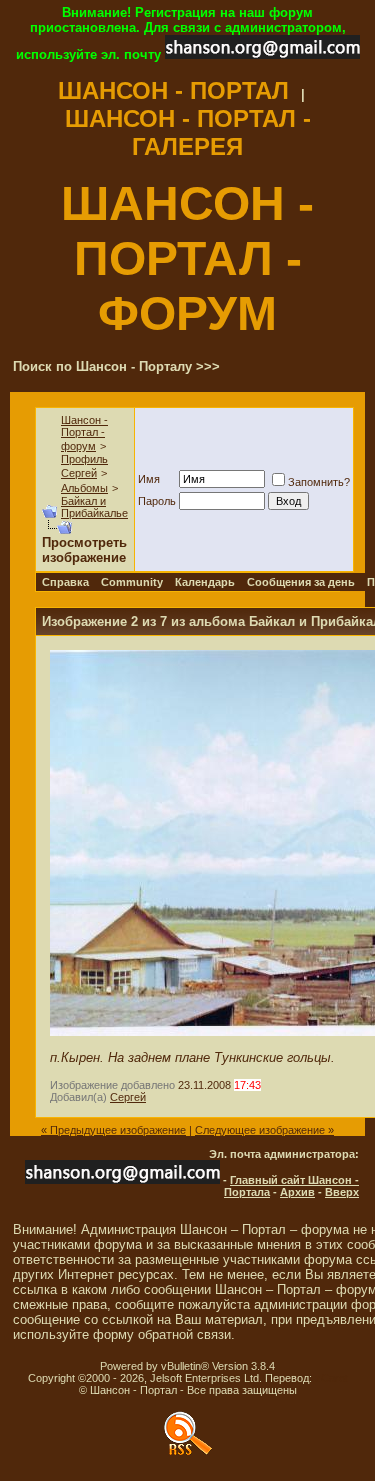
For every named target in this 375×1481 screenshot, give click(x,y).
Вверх (342, 1192)
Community (132, 582)
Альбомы (84, 488)
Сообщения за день (301, 582)
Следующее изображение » (264, 1130)
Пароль (157, 501)
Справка (65, 582)
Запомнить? (319, 482)
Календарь (205, 582)
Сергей (128, 1097)
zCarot (331, 1378)
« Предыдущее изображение (113, 1130)
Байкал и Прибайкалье (94, 507)
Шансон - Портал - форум (84, 433)
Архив (297, 1192)
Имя (149, 479)
